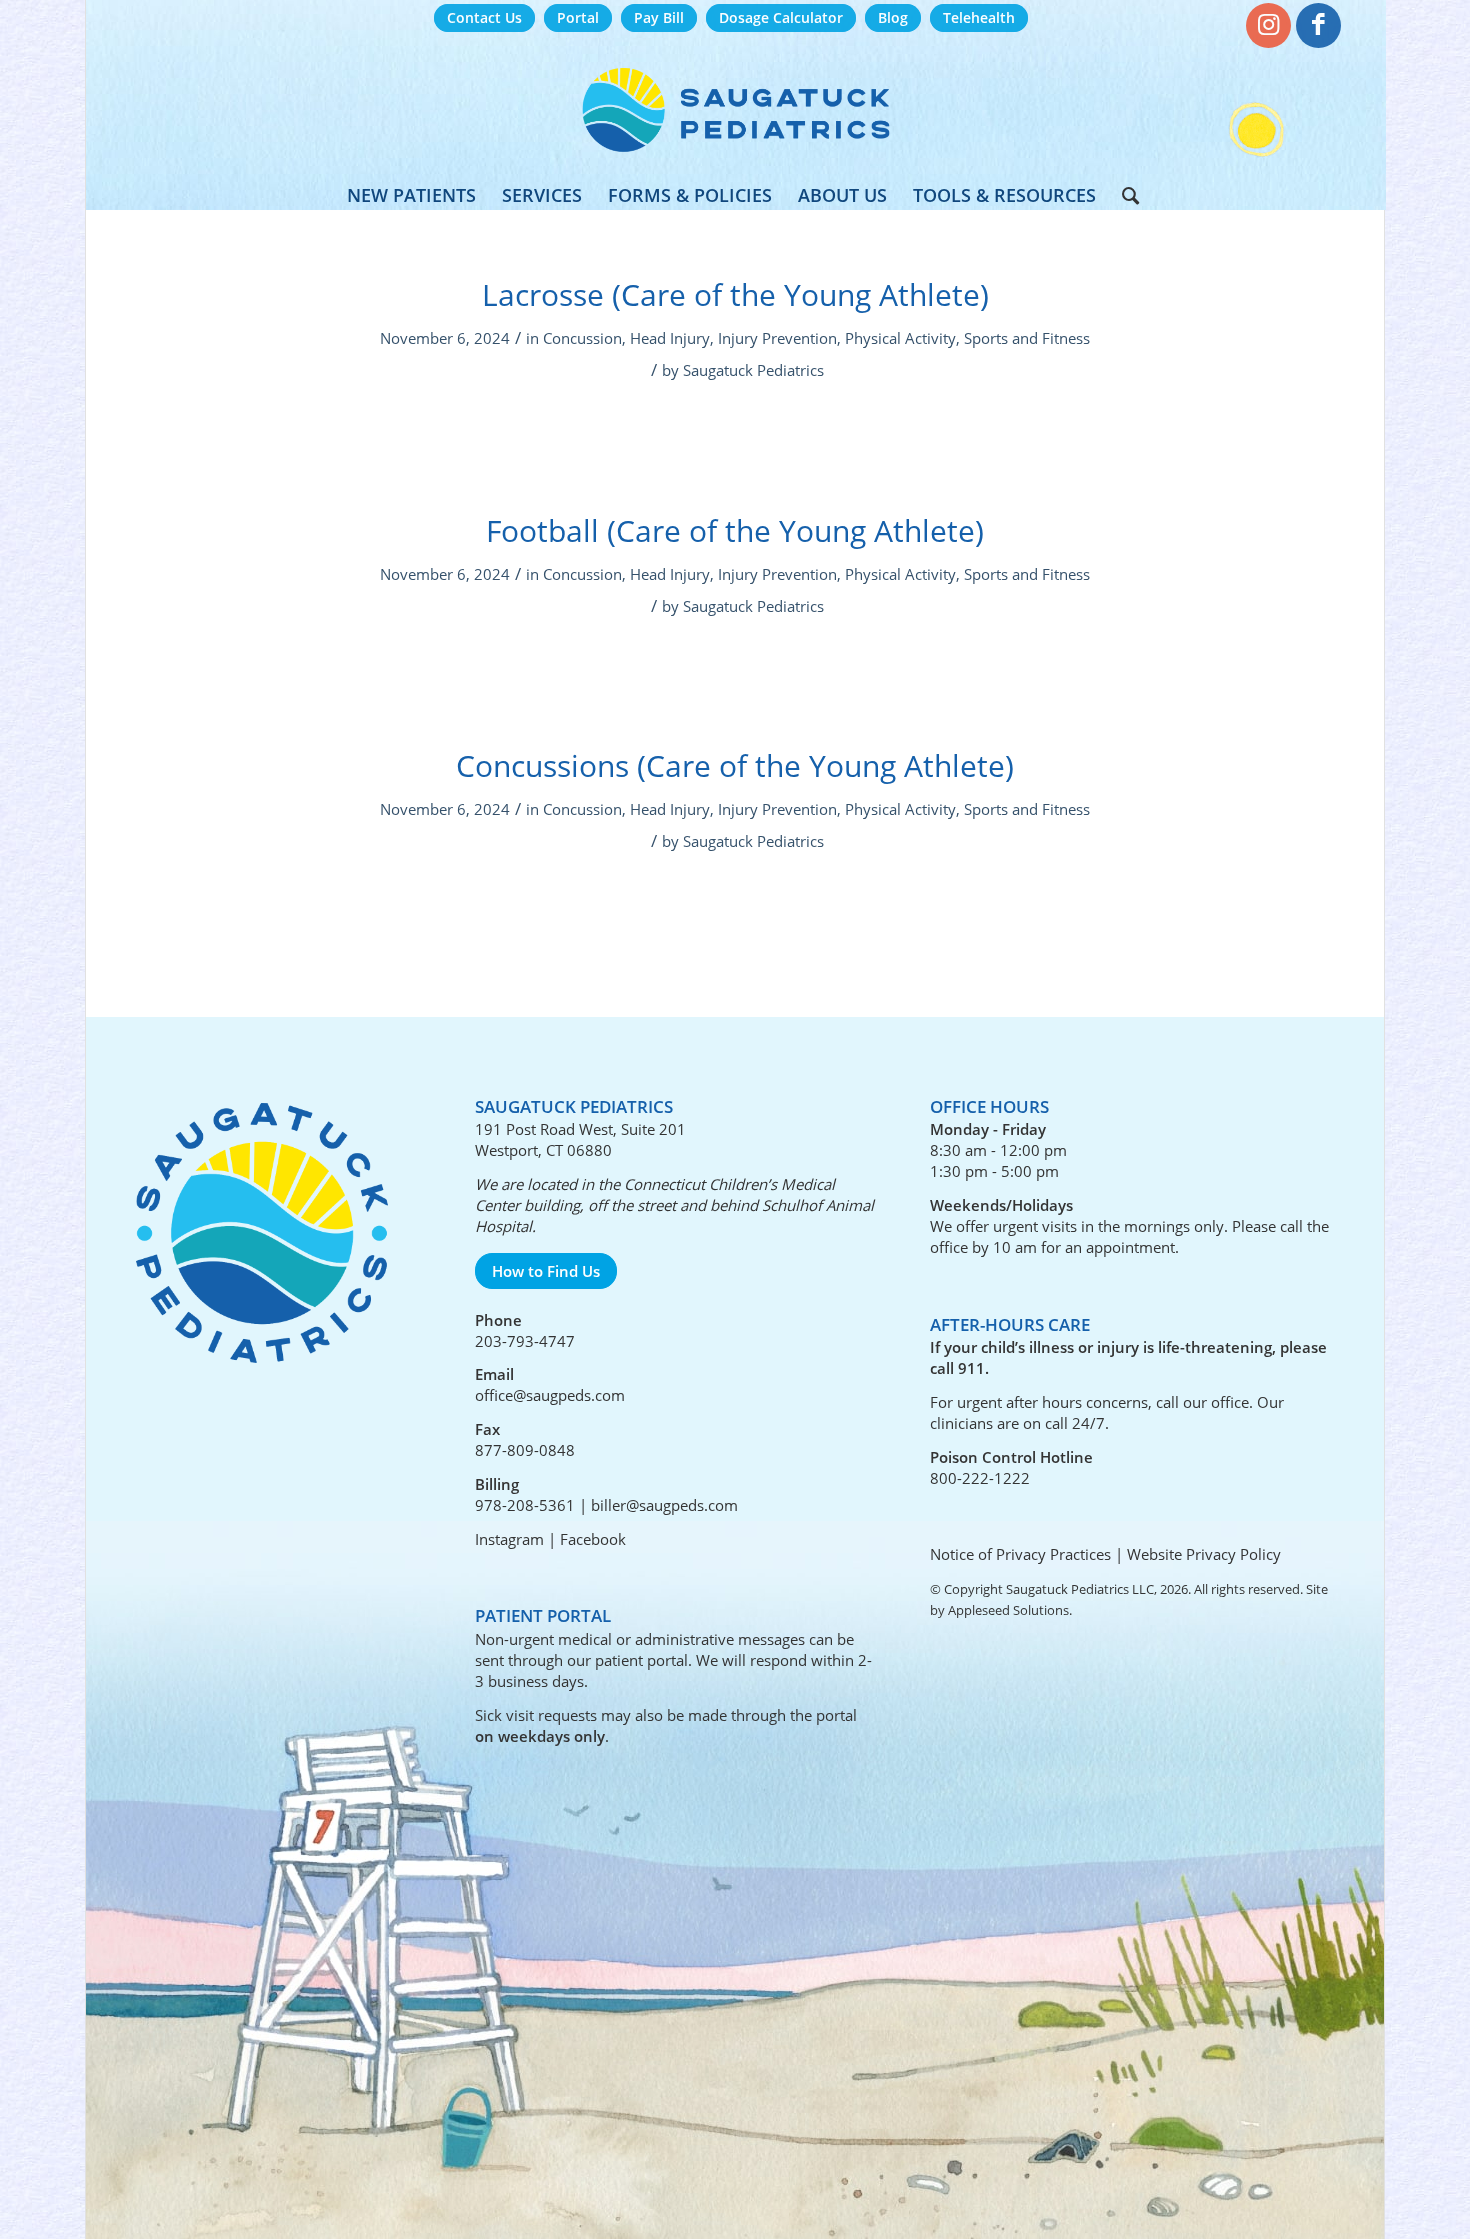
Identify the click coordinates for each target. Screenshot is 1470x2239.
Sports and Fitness (1027, 338)
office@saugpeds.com (550, 1395)
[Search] (1124, 195)
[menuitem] (484, 18)
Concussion (582, 338)
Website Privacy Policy (1204, 1554)
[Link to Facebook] (1318, 25)
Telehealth (979, 17)
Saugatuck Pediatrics (753, 370)
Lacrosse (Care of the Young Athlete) (735, 294)
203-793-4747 (525, 1341)
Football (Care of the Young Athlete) (735, 530)
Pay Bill (659, 17)
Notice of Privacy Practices (1020, 1554)
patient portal (641, 1660)
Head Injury (670, 338)
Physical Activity (900, 338)
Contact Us (484, 17)
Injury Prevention (777, 338)
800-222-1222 (980, 1478)
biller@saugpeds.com (664, 1505)
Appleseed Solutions (1008, 1610)
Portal (578, 17)
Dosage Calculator (781, 17)
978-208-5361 (525, 1505)
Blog (893, 17)
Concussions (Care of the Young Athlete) (735, 765)
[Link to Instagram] (1268, 25)
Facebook (593, 1539)
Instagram (509, 1539)
